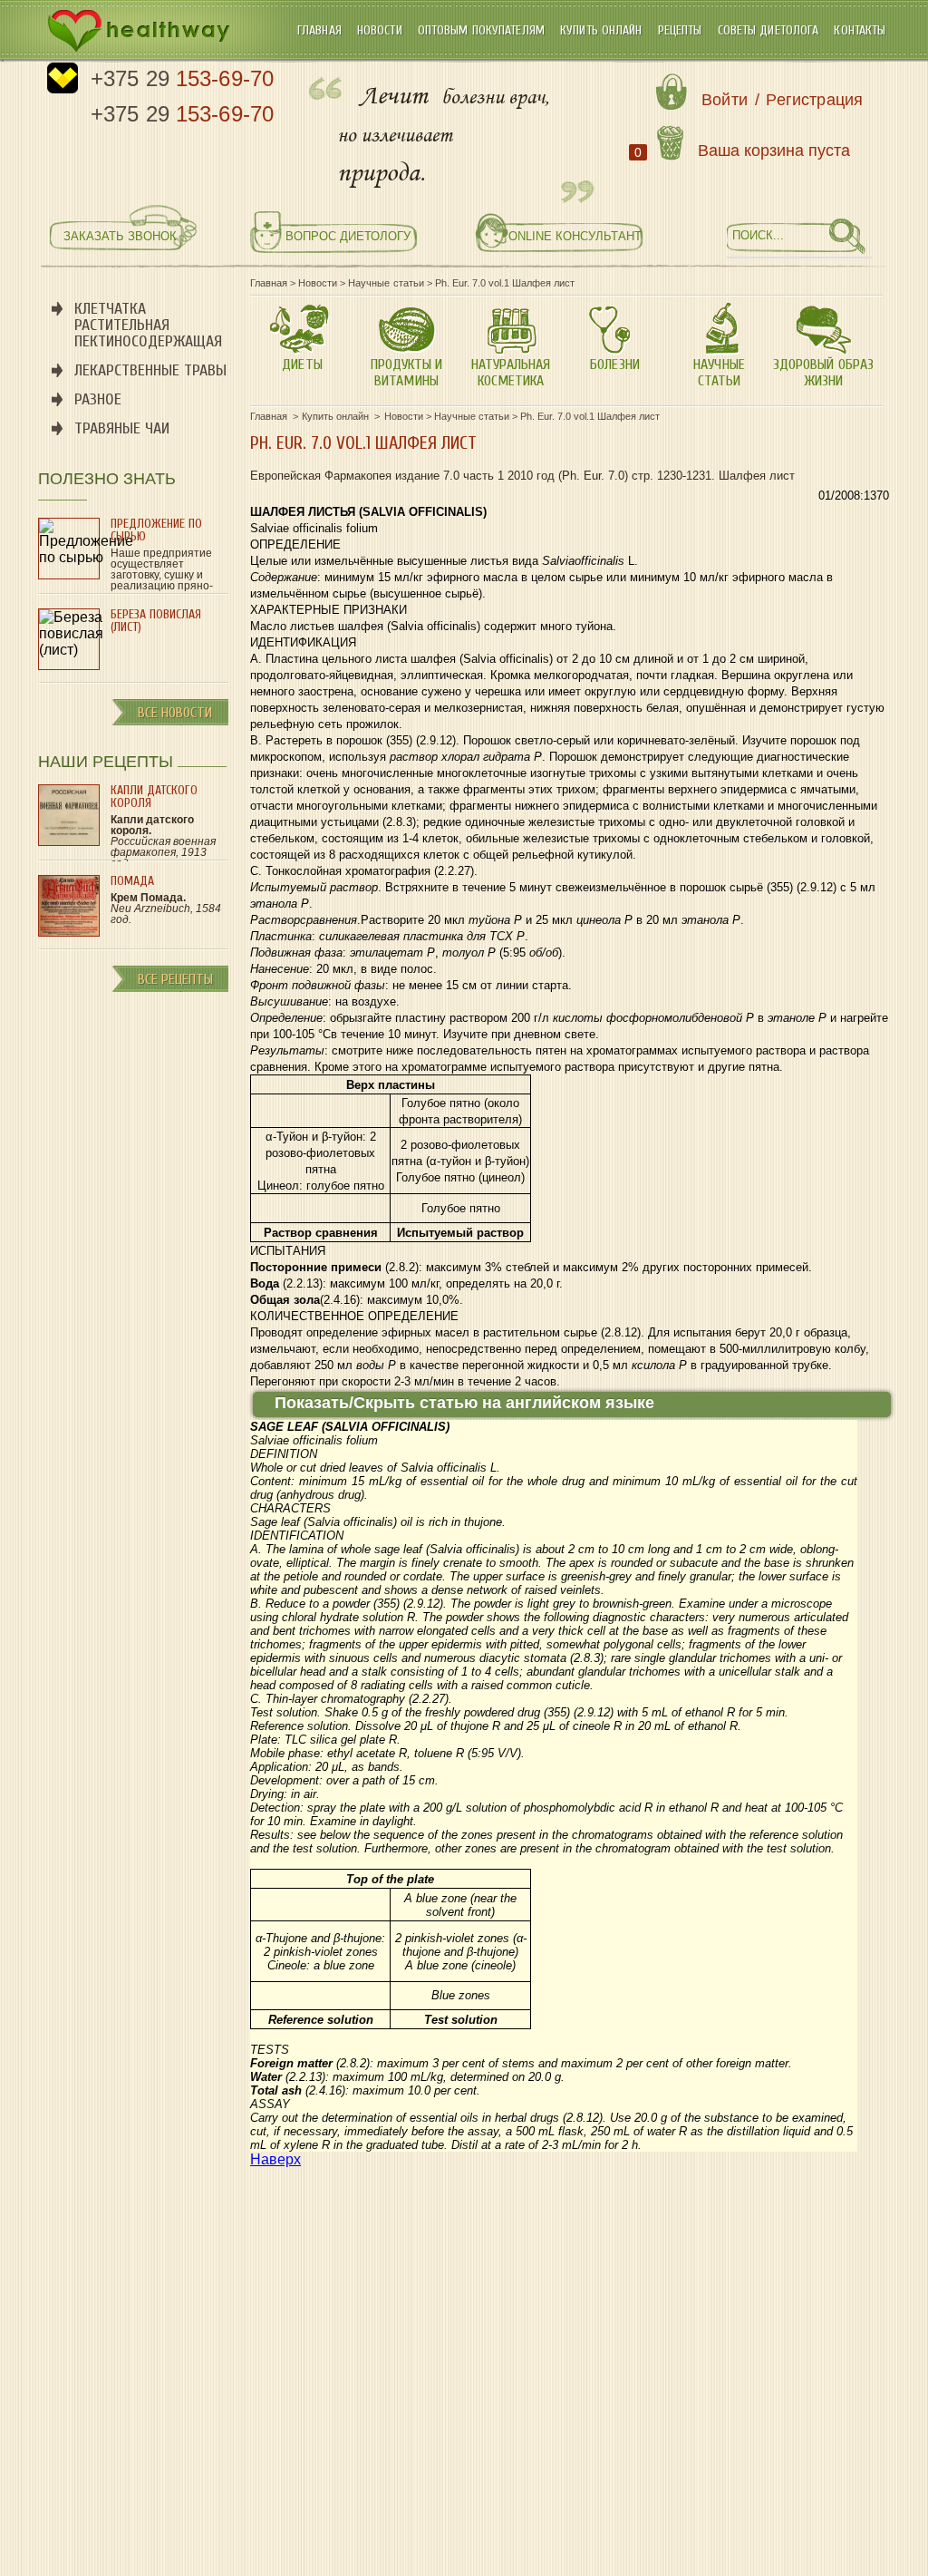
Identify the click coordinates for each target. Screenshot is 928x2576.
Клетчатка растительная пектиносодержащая (148, 325)
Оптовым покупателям (483, 30)
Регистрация (814, 100)
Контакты (860, 30)
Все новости (175, 713)
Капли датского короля (154, 797)
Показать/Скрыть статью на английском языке (464, 1403)
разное (98, 399)
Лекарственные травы (150, 370)
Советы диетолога (770, 30)
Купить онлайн (603, 30)
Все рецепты (175, 979)
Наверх (275, 2159)
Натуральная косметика (511, 373)
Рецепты (682, 30)
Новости (382, 30)
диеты (302, 365)
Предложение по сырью (156, 530)
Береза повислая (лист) (156, 621)
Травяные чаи (122, 428)
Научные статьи (719, 373)
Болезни (614, 365)
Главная (321, 30)
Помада (132, 881)
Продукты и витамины (406, 373)
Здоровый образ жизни (823, 373)
